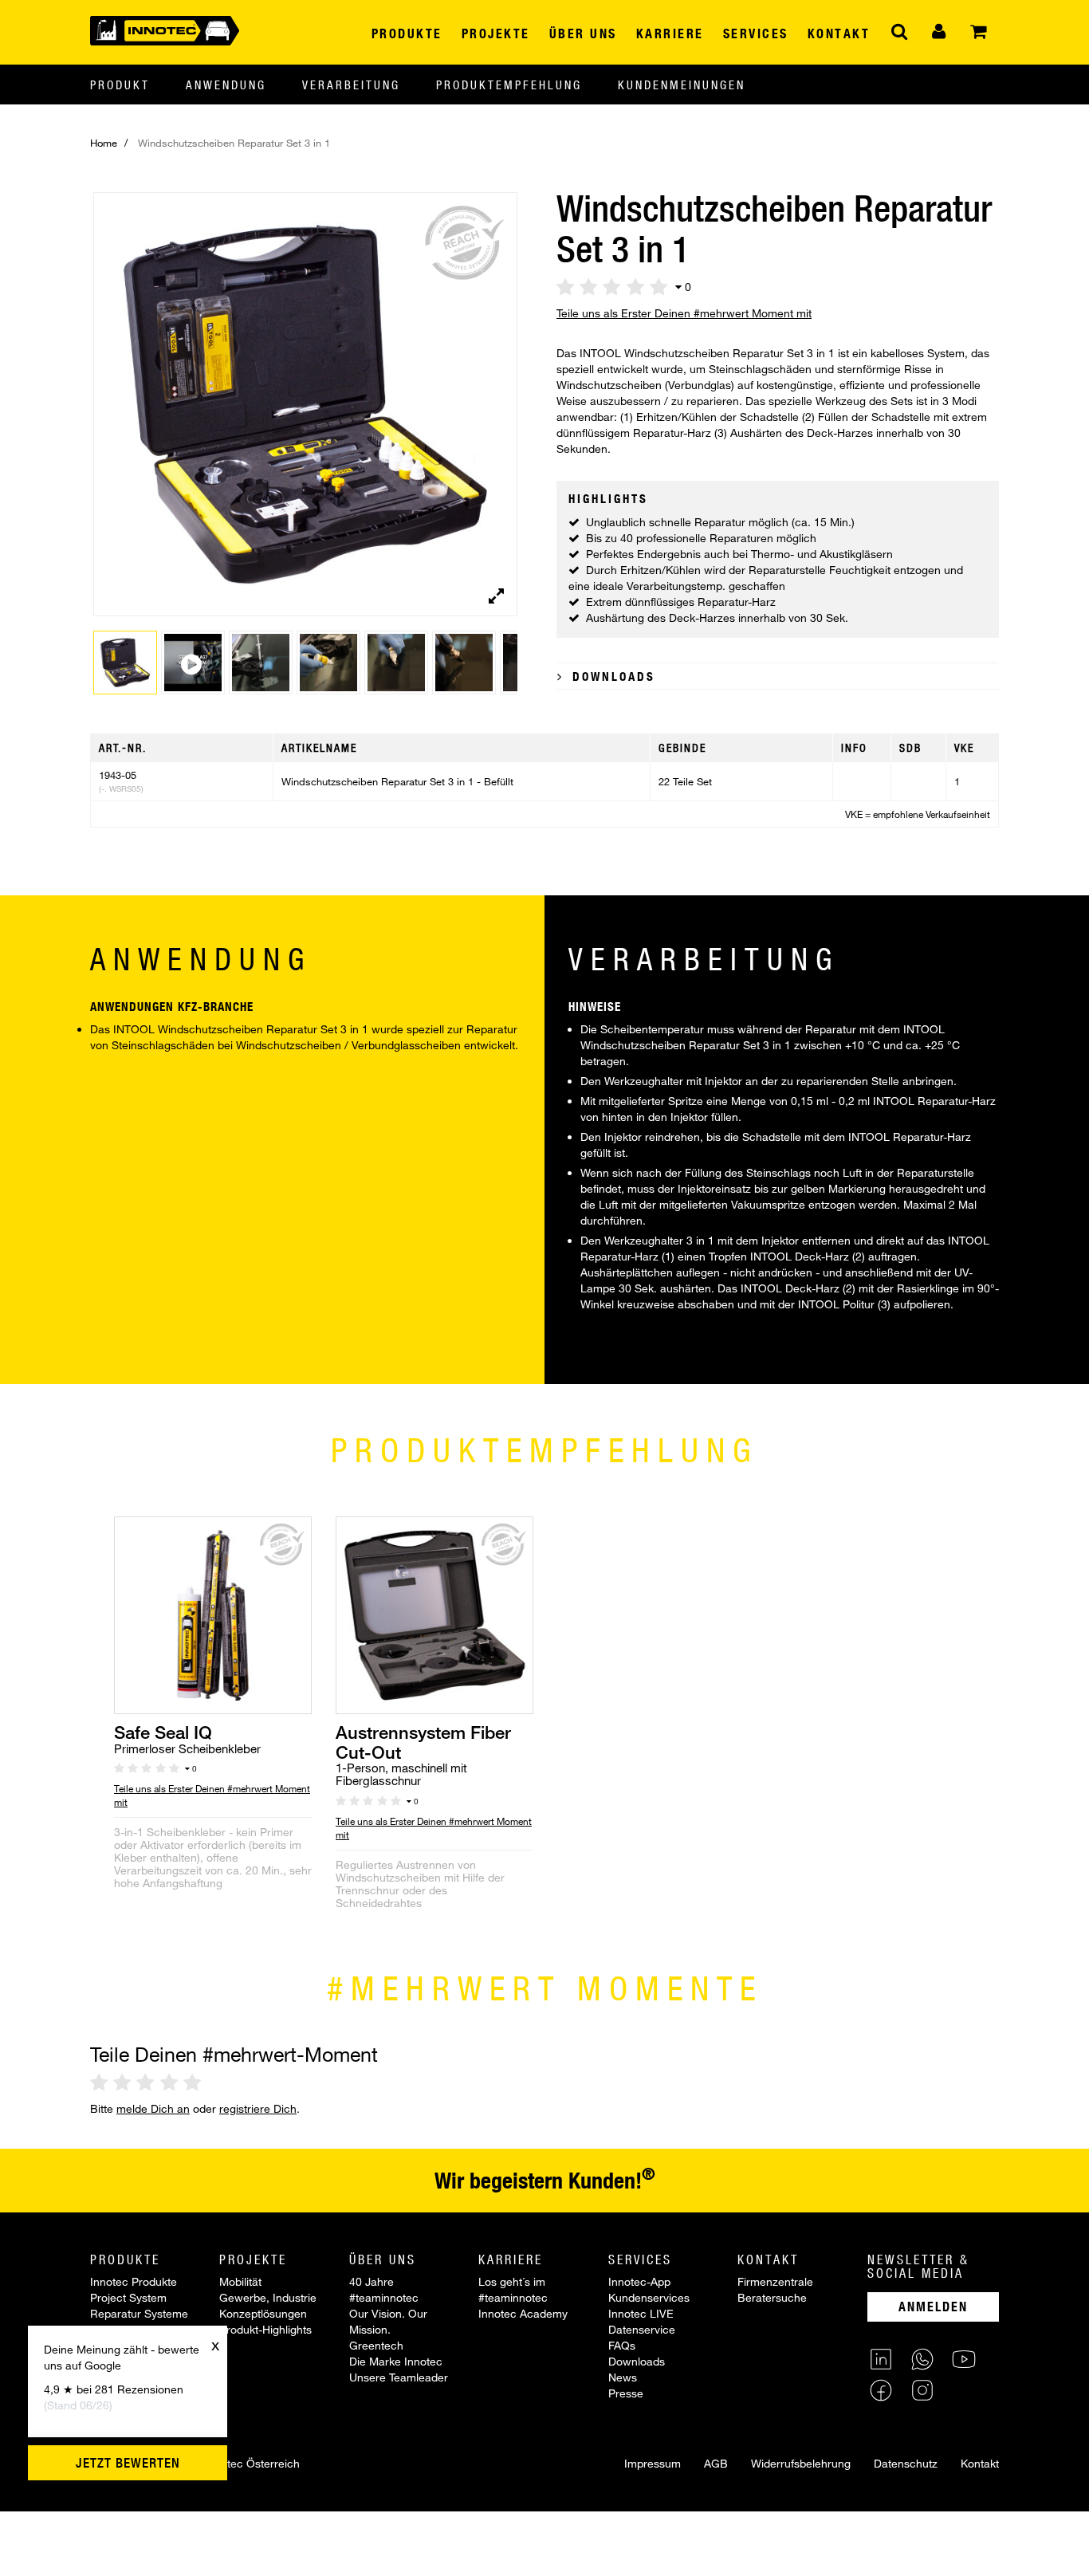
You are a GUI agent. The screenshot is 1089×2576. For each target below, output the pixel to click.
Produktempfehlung (509, 85)
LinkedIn (881, 2359)
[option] (213, 1729)
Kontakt (980, 2463)
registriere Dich (258, 2108)
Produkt (120, 85)
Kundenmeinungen (682, 85)
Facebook (881, 2390)
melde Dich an (153, 2108)
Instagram (922, 2390)
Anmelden (933, 2306)
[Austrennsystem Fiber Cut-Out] (434, 1614)
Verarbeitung (351, 85)
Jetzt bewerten (128, 2463)
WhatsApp (922, 2359)
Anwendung (226, 85)
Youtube (964, 2359)
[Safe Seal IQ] (213, 1614)
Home (104, 143)
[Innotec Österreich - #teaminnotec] (165, 29)
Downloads (611, 676)
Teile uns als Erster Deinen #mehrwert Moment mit (684, 313)
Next (509, 416)
